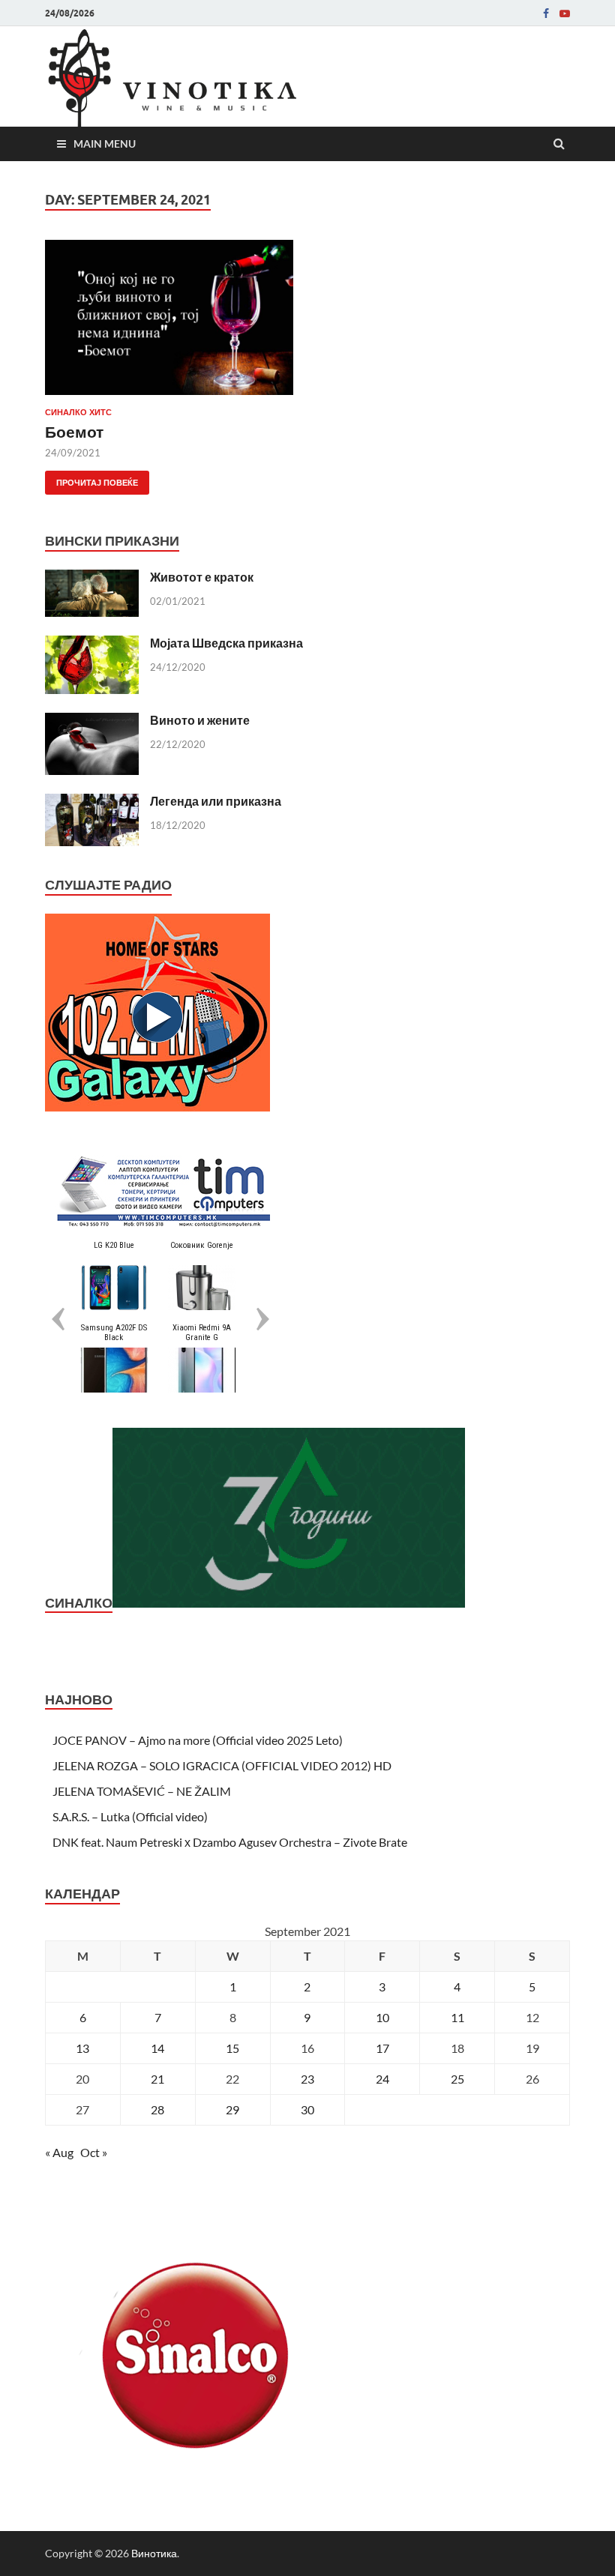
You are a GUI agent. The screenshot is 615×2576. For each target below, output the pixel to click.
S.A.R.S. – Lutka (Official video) (130, 1816)
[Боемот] (169, 323)
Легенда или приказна (216, 801)
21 (157, 2079)
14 (157, 2048)
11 (457, 2017)
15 (232, 2048)
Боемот (74, 431)
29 (232, 2109)
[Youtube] (565, 13)
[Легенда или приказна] (92, 802)
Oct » (94, 2152)
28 (157, 2109)
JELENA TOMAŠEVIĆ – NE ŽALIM (142, 1791)
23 (307, 2079)
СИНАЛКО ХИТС (78, 412)
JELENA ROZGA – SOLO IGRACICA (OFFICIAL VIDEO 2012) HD (222, 1765)
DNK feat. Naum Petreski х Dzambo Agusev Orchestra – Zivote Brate (230, 1842)
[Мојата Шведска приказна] (92, 644)
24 (382, 2079)
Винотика (154, 2553)
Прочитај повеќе (91, 479)
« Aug (59, 2152)
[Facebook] (546, 13)
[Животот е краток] (92, 578)
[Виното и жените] (92, 721)
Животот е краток (202, 577)
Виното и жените (200, 720)
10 (382, 2017)
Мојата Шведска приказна (226, 643)
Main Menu (105, 144)
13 (82, 2048)
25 (457, 2079)
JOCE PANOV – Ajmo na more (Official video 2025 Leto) (198, 1740)
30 (307, 2109)
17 (382, 2048)
